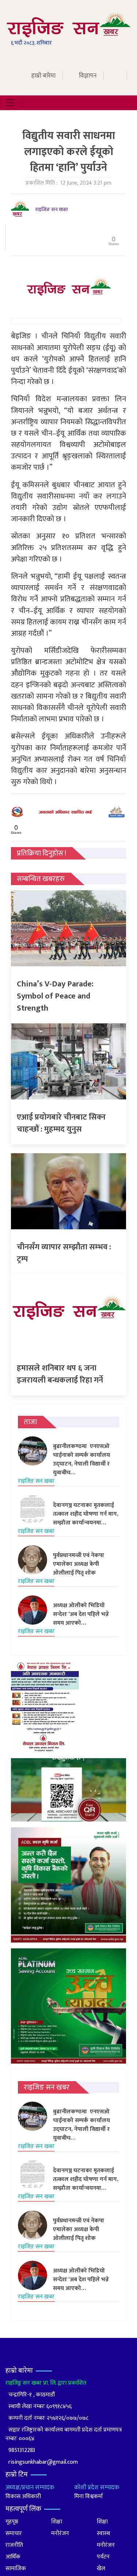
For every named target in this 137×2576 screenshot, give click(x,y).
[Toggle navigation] (10, 103)
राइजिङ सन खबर (52, 209)
